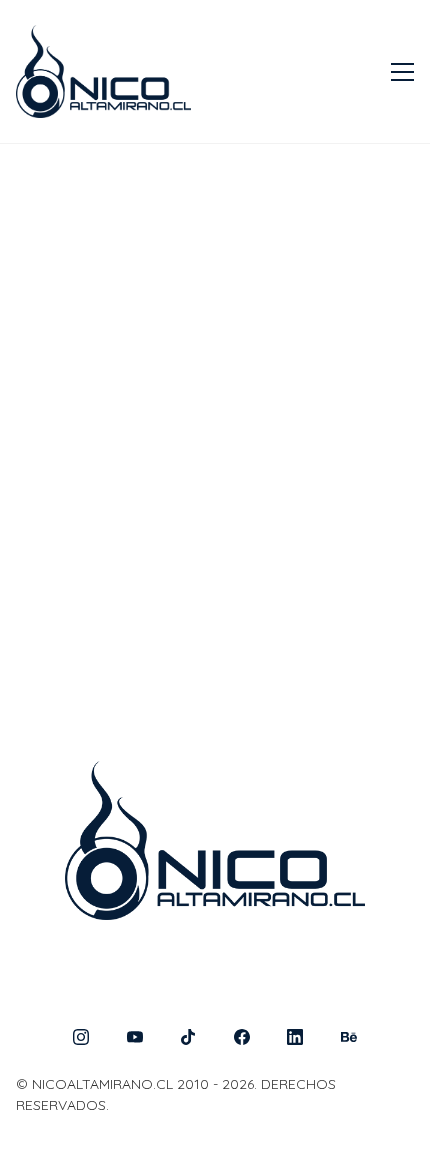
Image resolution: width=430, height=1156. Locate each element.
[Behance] (349, 1037)
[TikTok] (188, 1037)
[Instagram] (81, 1037)
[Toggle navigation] (402, 72)
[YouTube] (135, 1037)
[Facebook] (242, 1037)
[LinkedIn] (296, 1037)
